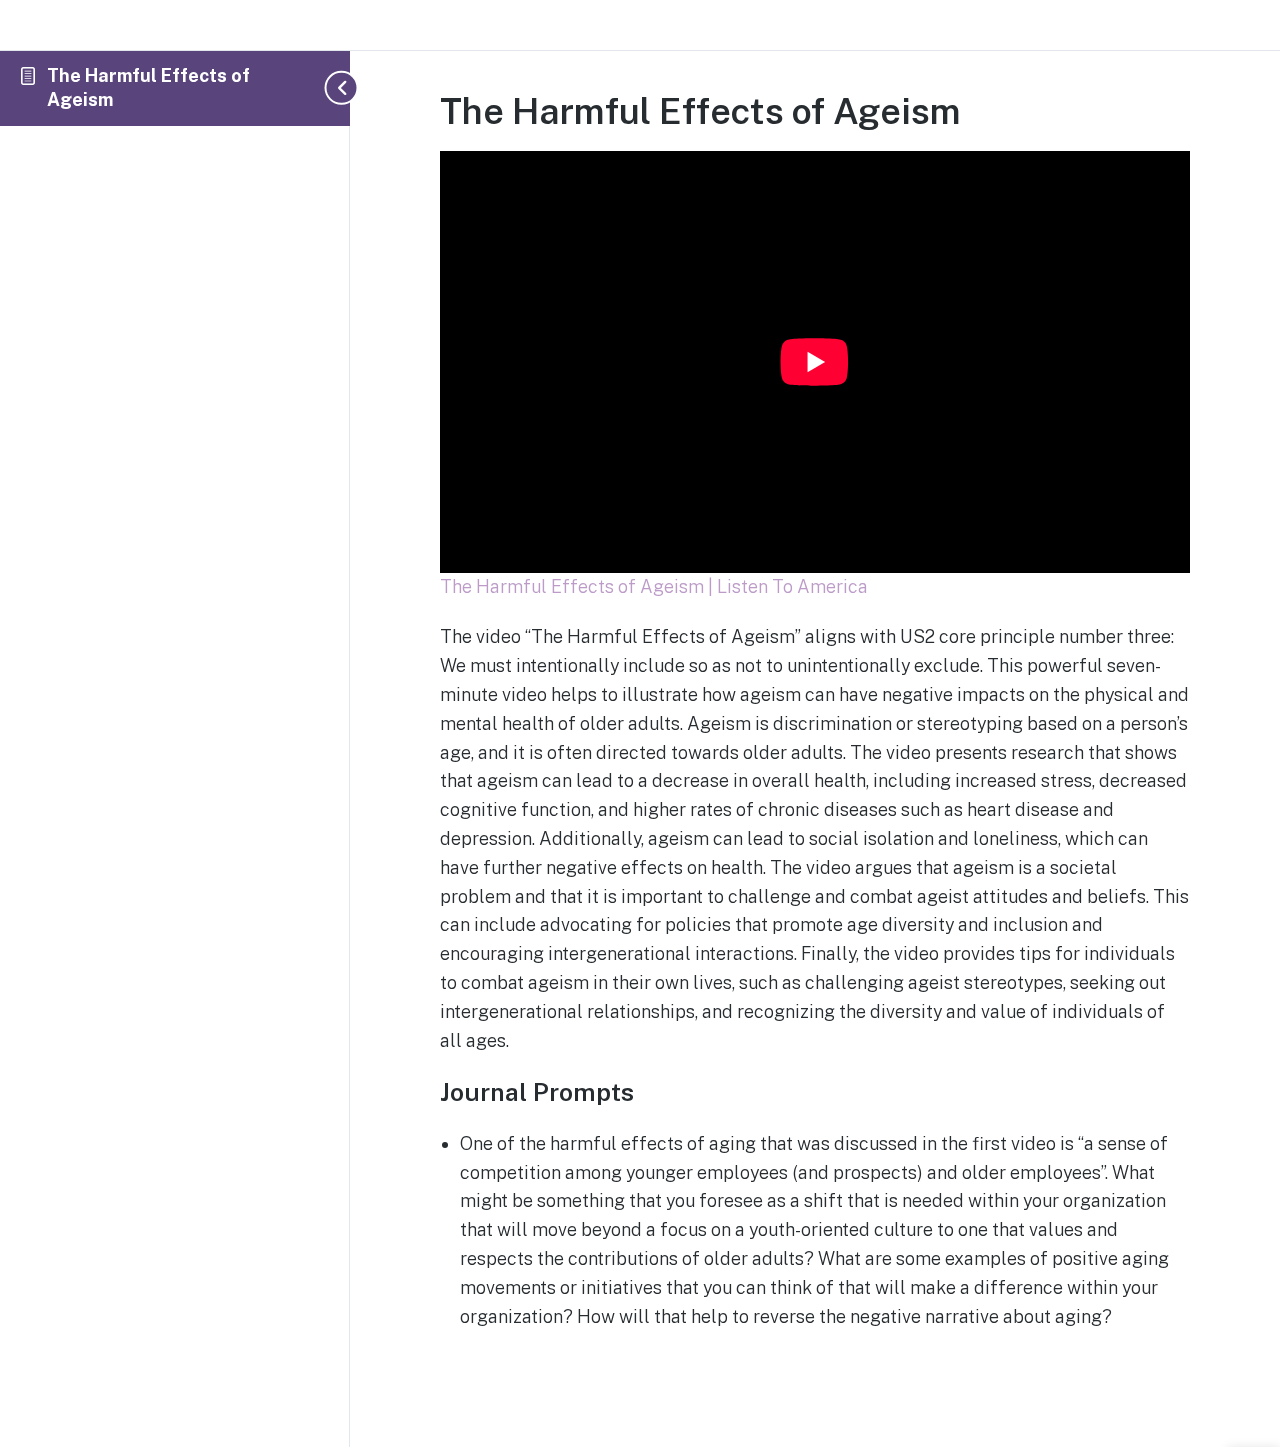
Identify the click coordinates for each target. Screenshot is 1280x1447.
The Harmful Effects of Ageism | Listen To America (654, 586)
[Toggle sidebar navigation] (330, 88)
